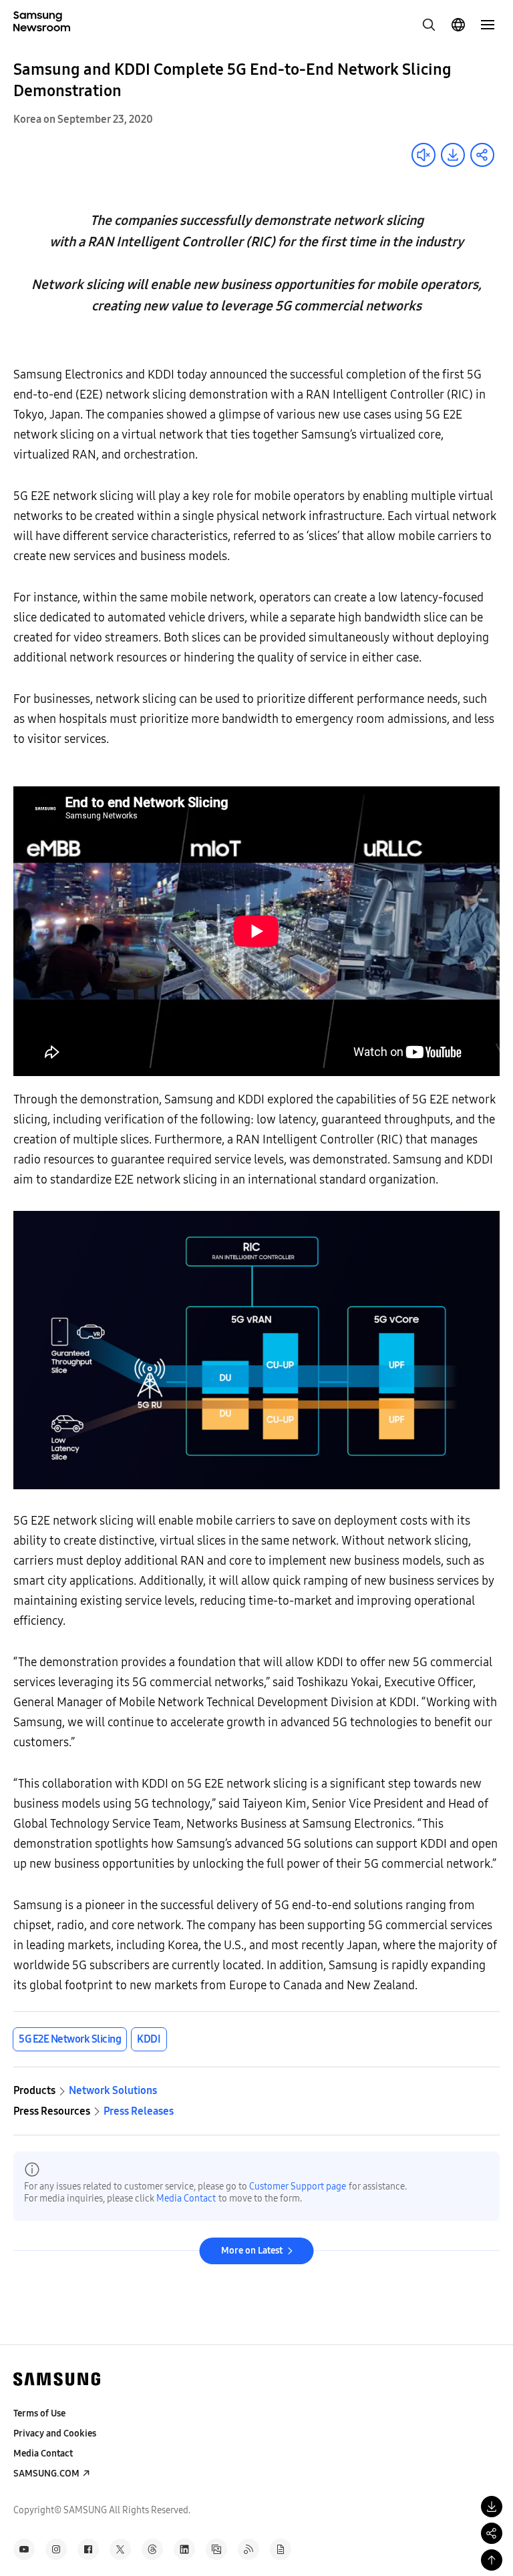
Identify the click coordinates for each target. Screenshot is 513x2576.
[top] (492, 2560)
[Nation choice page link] (458, 25)
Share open (482, 155)
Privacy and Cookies (55, 2433)
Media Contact (186, 2199)
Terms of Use (39, 2413)
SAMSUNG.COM (46, 2474)
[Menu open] (488, 25)
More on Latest (252, 2251)
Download (453, 155)
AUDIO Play (423, 155)
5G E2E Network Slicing (70, 2039)
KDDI (149, 2039)
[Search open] (429, 25)
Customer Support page (298, 2186)
